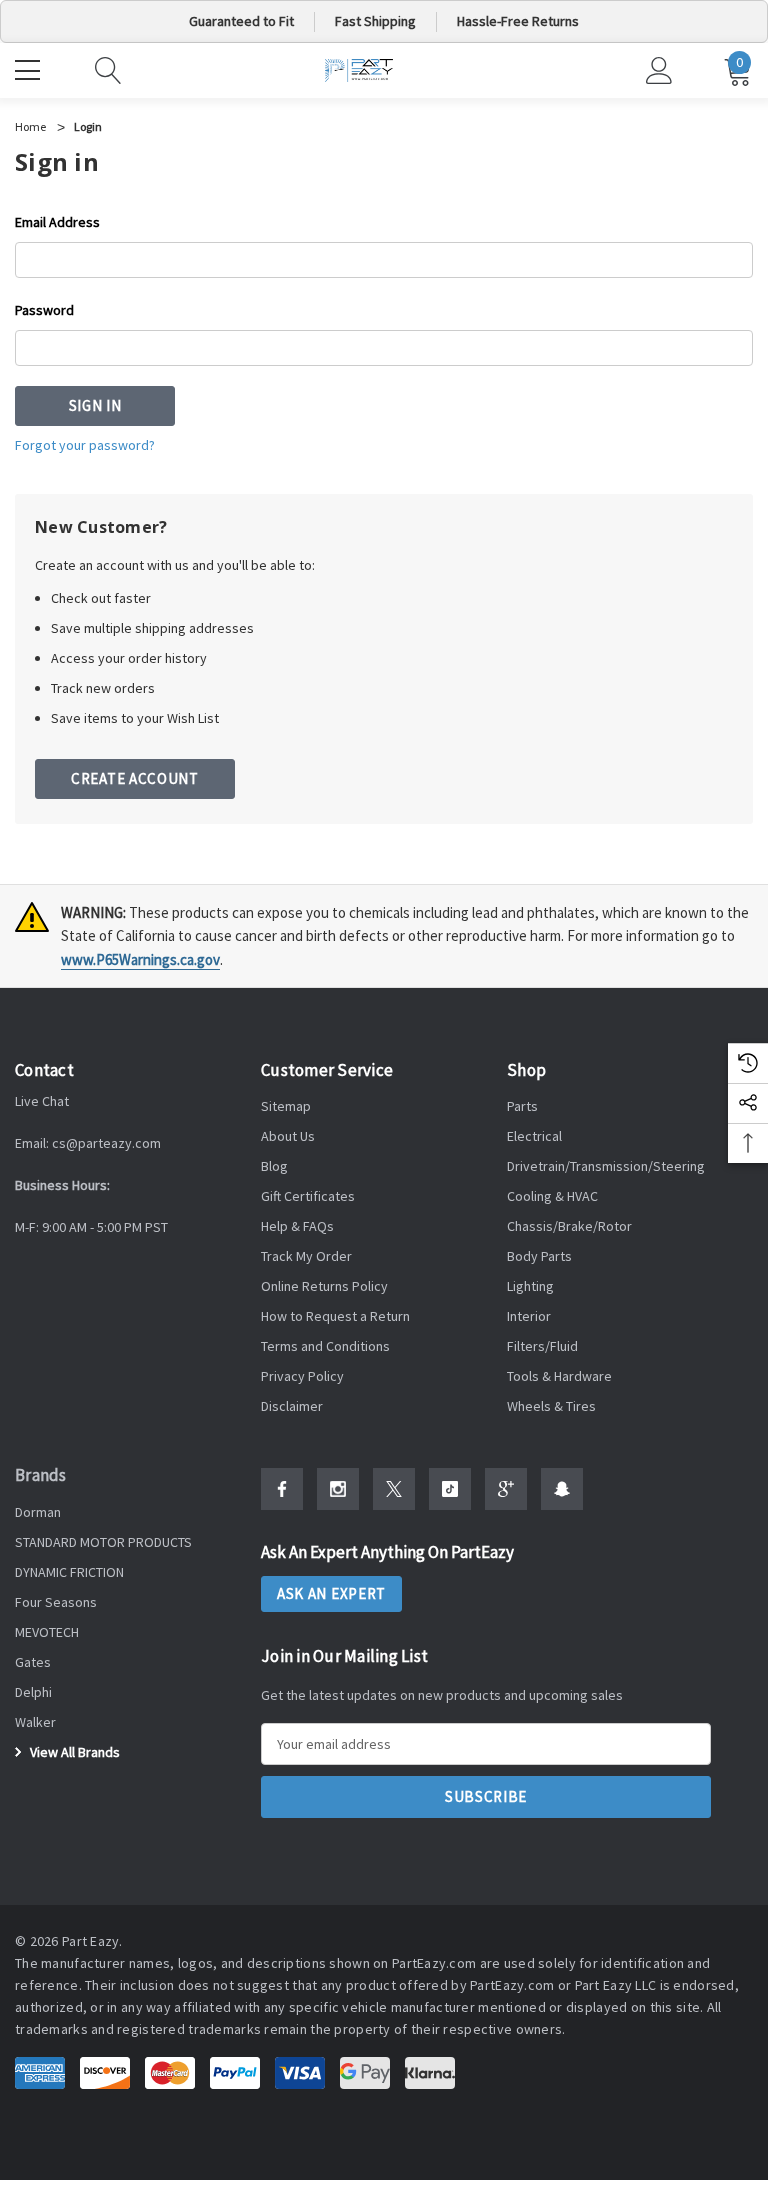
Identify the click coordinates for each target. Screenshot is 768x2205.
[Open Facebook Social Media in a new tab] (282, 1489)
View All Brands (73, 1752)
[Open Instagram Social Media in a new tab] (338, 1489)
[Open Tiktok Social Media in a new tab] (450, 1489)
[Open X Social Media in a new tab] (394, 1489)
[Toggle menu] (30, 68)
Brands (41, 1475)
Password (44, 310)
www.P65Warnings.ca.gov (140, 959)
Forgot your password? (85, 445)
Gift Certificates (308, 1196)
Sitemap (286, 1106)
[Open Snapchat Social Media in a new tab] (562, 1489)
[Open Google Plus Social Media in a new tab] (506, 1489)
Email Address (57, 222)
